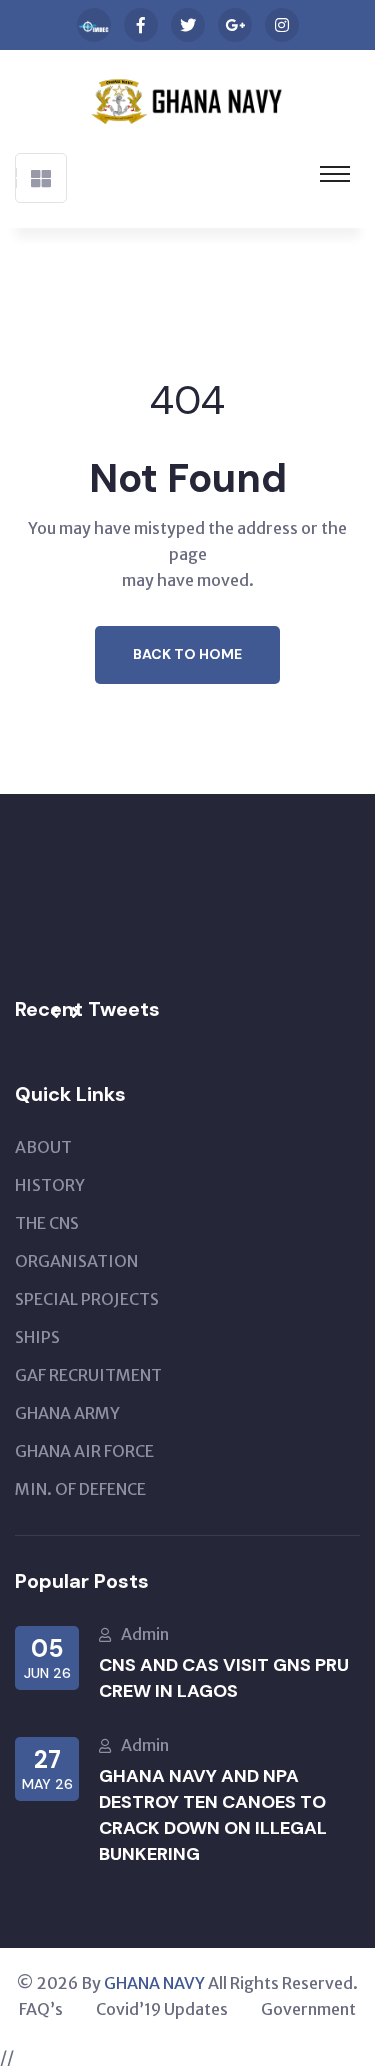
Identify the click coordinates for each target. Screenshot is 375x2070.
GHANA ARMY (67, 1413)
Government (308, 2009)
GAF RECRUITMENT (88, 1375)
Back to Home (187, 654)
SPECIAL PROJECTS (87, 1299)
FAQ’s (41, 2009)
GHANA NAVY (154, 1983)
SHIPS (37, 1337)
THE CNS (47, 1223)
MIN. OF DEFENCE (80, 1489)
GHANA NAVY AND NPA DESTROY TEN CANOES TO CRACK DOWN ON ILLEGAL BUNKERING (213, 1815)
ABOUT (43, 1147)
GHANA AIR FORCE (84, 1451)
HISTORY (50, 1185)
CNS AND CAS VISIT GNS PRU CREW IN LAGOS (224, 1678)
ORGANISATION (76, 1261)
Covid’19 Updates (162, 2009)
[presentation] (54, 1013)
